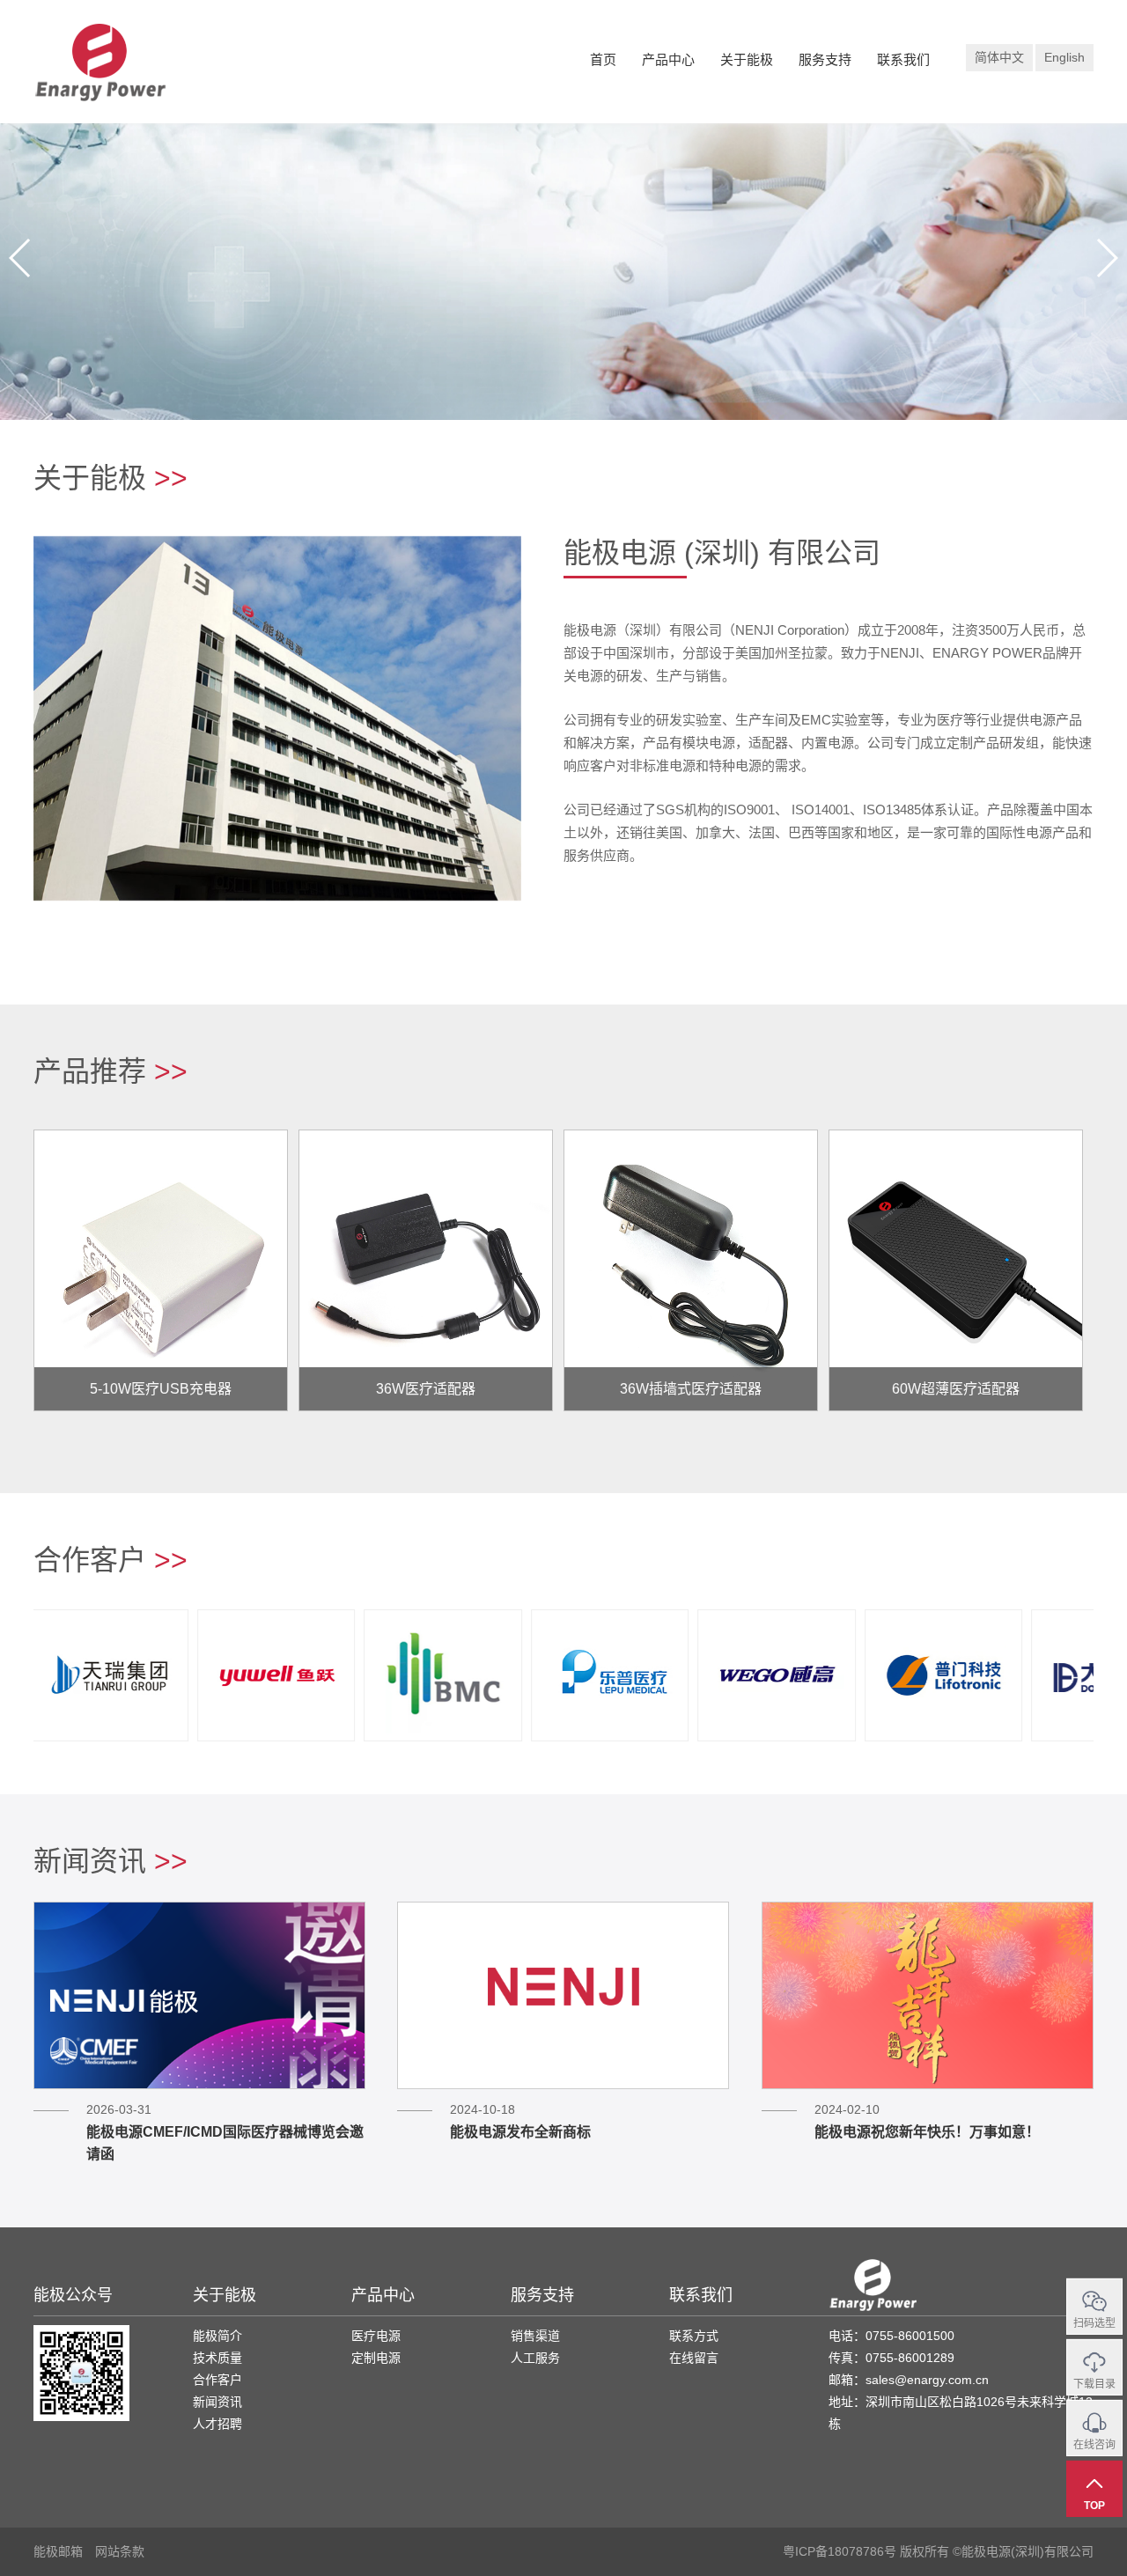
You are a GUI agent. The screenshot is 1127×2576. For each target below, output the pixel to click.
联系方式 (694, 2336)
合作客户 (217, 2380)
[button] (1106, 258)
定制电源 (376, 2358)
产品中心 (668, 59)
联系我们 (903, 59)
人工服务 (535, 2358)
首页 (603, 59)
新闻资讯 (217, 2402)
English (1064, 57)
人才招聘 (217, 2424)
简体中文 (999, 57)
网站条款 (120, 2551)
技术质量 (217, 2358)
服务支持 (825, 59)
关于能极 (747, 59)
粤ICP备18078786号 (840, 2551)
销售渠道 (535, 2336)
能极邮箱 (58, 2551)
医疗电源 (376, 2336)
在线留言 (694, 2358)
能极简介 (217, 2336)
